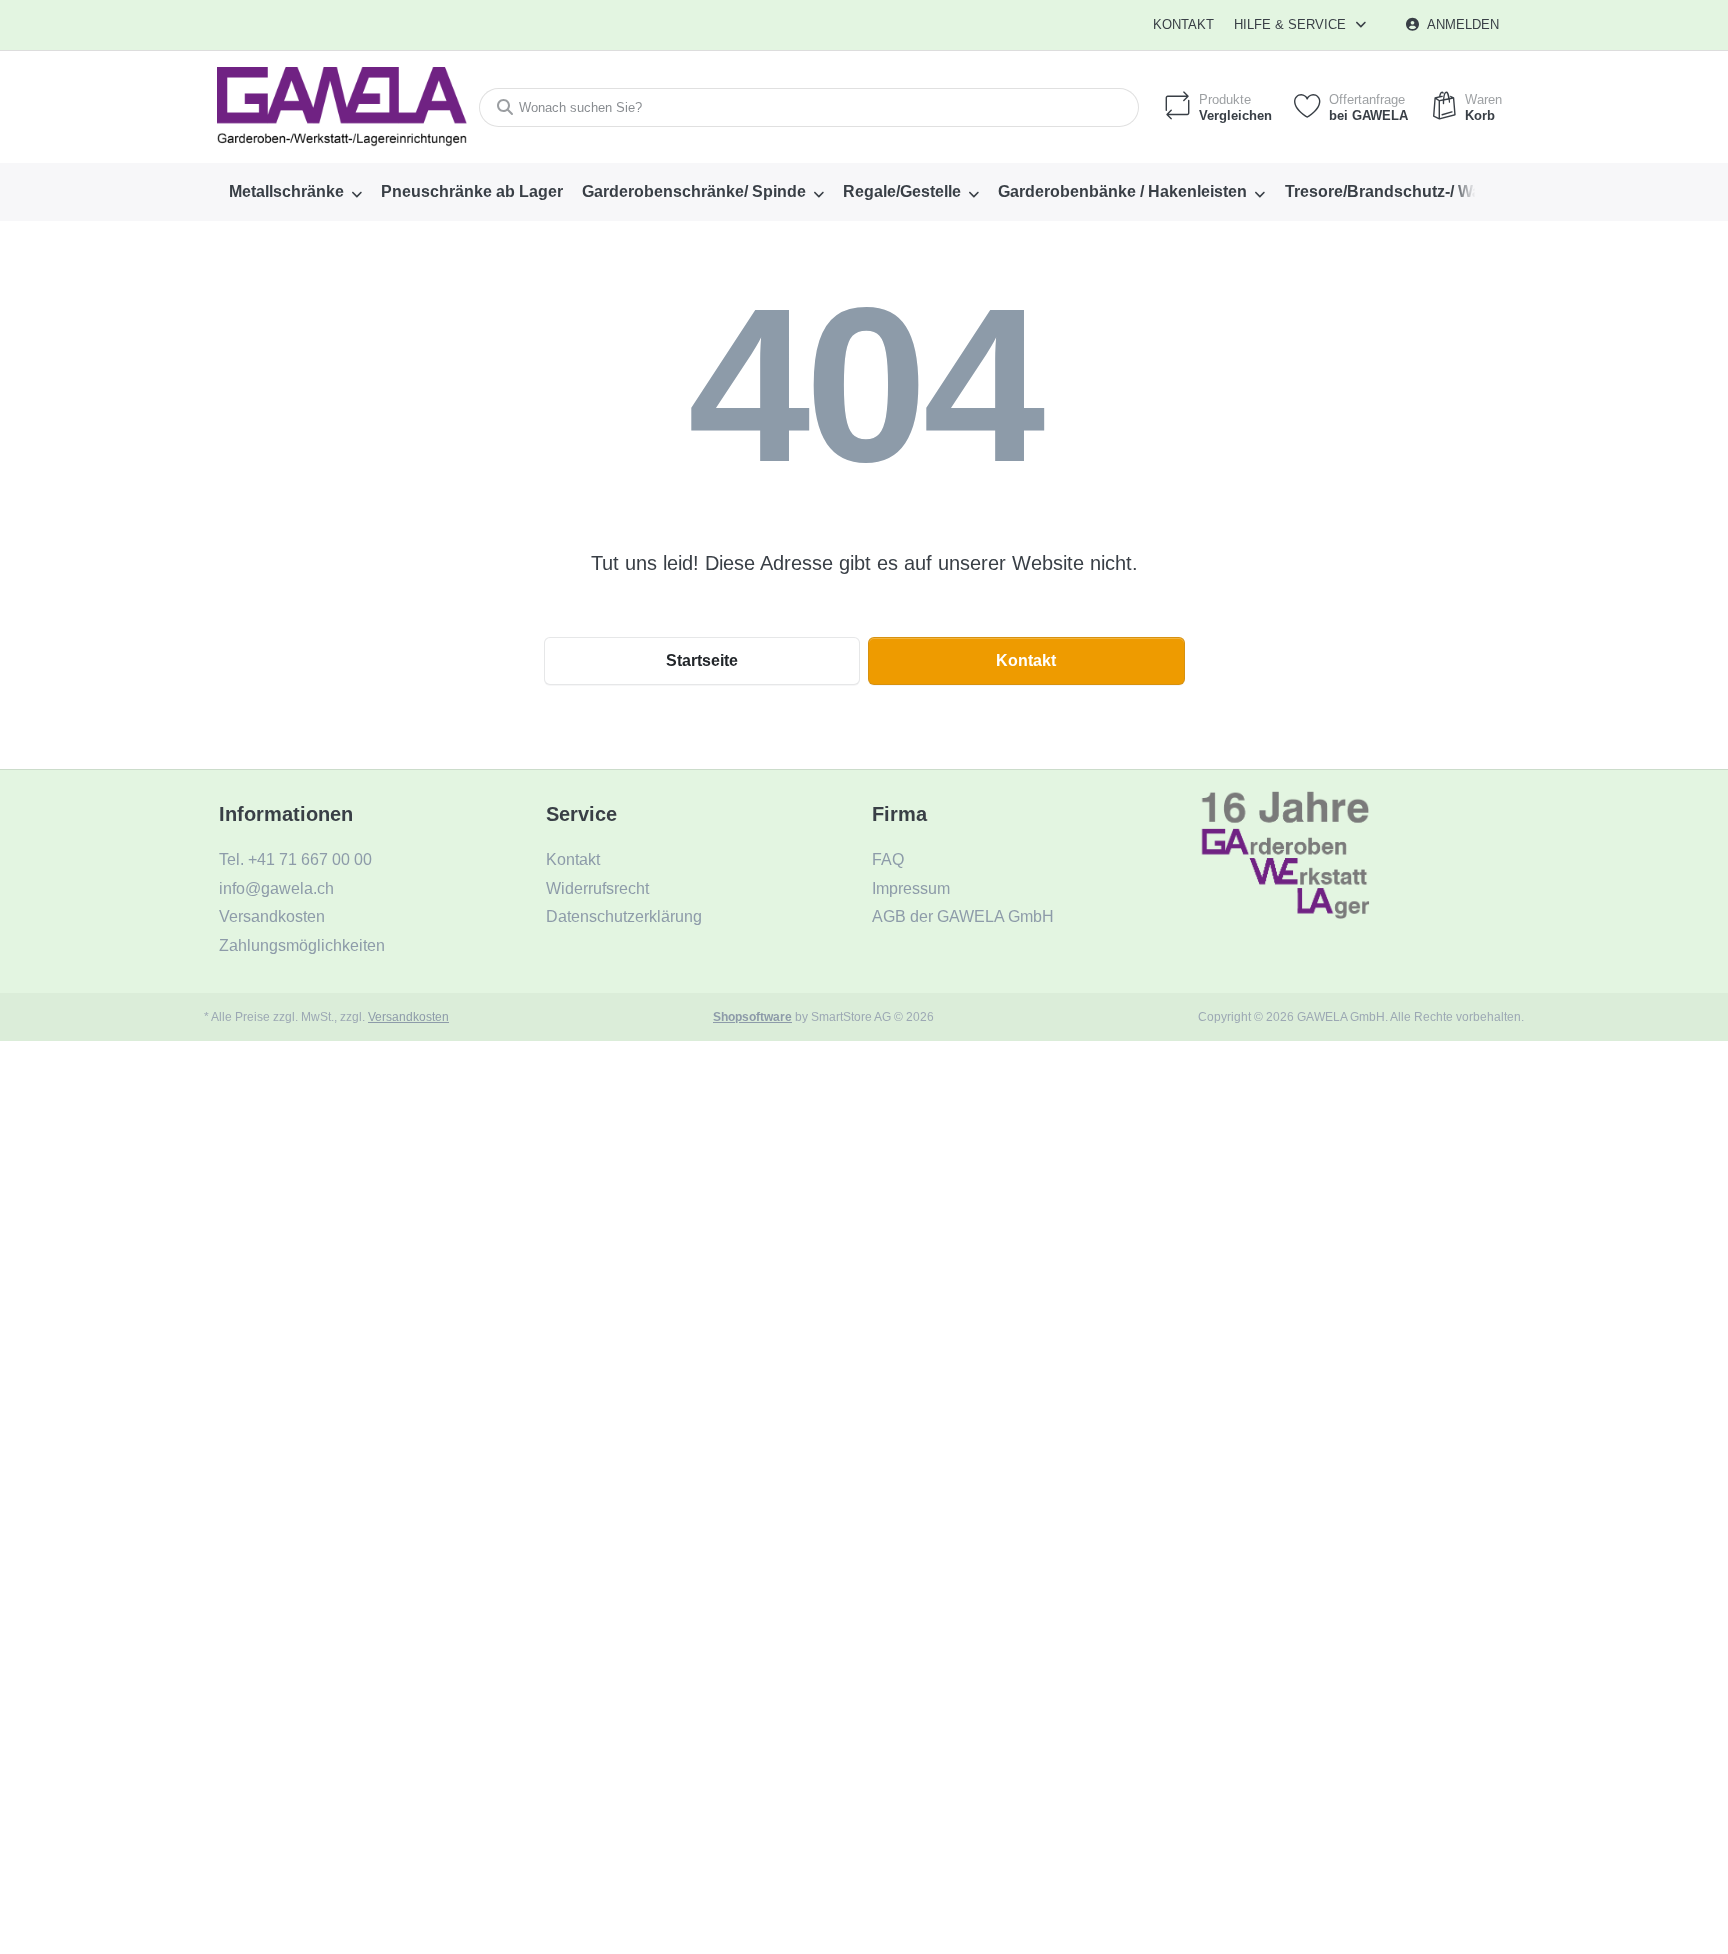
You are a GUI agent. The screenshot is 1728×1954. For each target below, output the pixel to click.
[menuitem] (295, 192)
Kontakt (1183, 24)
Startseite (702, 660)
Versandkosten (408, 1016)
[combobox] (809, 107)
